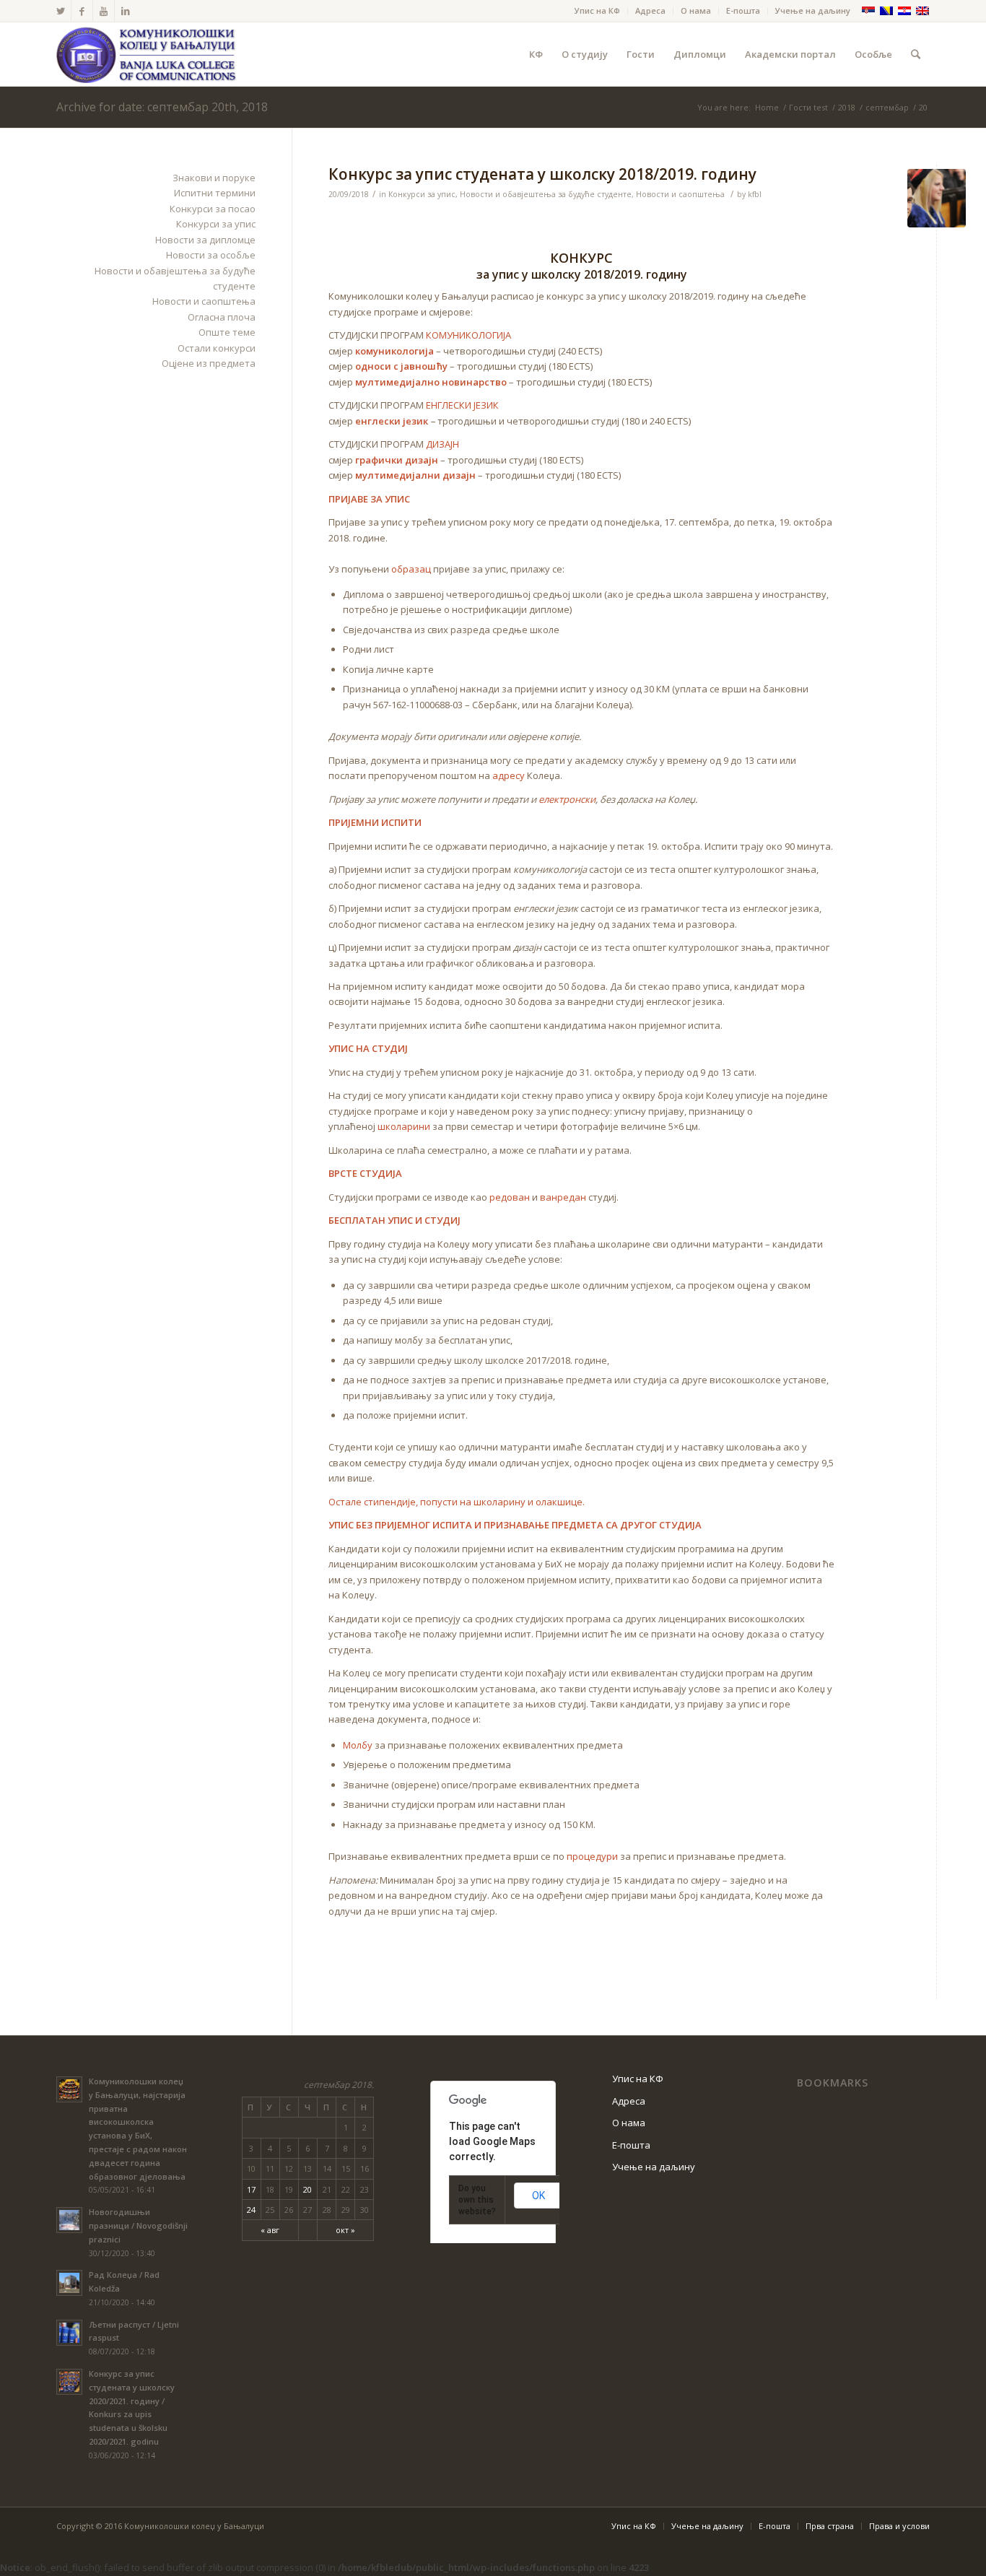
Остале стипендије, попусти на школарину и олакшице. (457, 1502)
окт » (345, 2230)
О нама (696, 10)
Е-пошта (743, 10)
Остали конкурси (217, 348)
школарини (404, 1126)
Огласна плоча (222, 317)
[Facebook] (82, 11)
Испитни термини (215, 193)
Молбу (358, 1745)
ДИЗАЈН (442, 444)
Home (767, 107)
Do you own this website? (477, 2200)
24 (251, 2210)
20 (307, 2189)
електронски (567, 799)
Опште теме (227, 332)
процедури (592, 1856)
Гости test (808, 107)
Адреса (650, 10)
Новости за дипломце (205, 240)
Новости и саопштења (680, 194)
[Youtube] (104, 11)
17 (251, 2189)
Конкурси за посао (213, 209)
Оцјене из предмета (209, 363)
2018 (847, 107)
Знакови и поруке (214, 178)
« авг (270, 2230)
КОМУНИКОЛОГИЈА (468, 335)
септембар (887, 107)
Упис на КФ (597, 10)
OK (538, 2196)
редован (510, 1197)
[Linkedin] (126, 11)
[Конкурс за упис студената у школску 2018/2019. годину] (937, 198)
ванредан (563, 1197)
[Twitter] (60, 11)
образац (411, 569)
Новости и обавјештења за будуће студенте (546, 194)
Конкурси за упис (422, 194)
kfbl (755, 194)
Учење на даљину (813, 10)
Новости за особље (211, 255)
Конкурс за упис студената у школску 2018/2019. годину (542, 174)
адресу (509, 775)
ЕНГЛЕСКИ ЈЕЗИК (462, 405)
